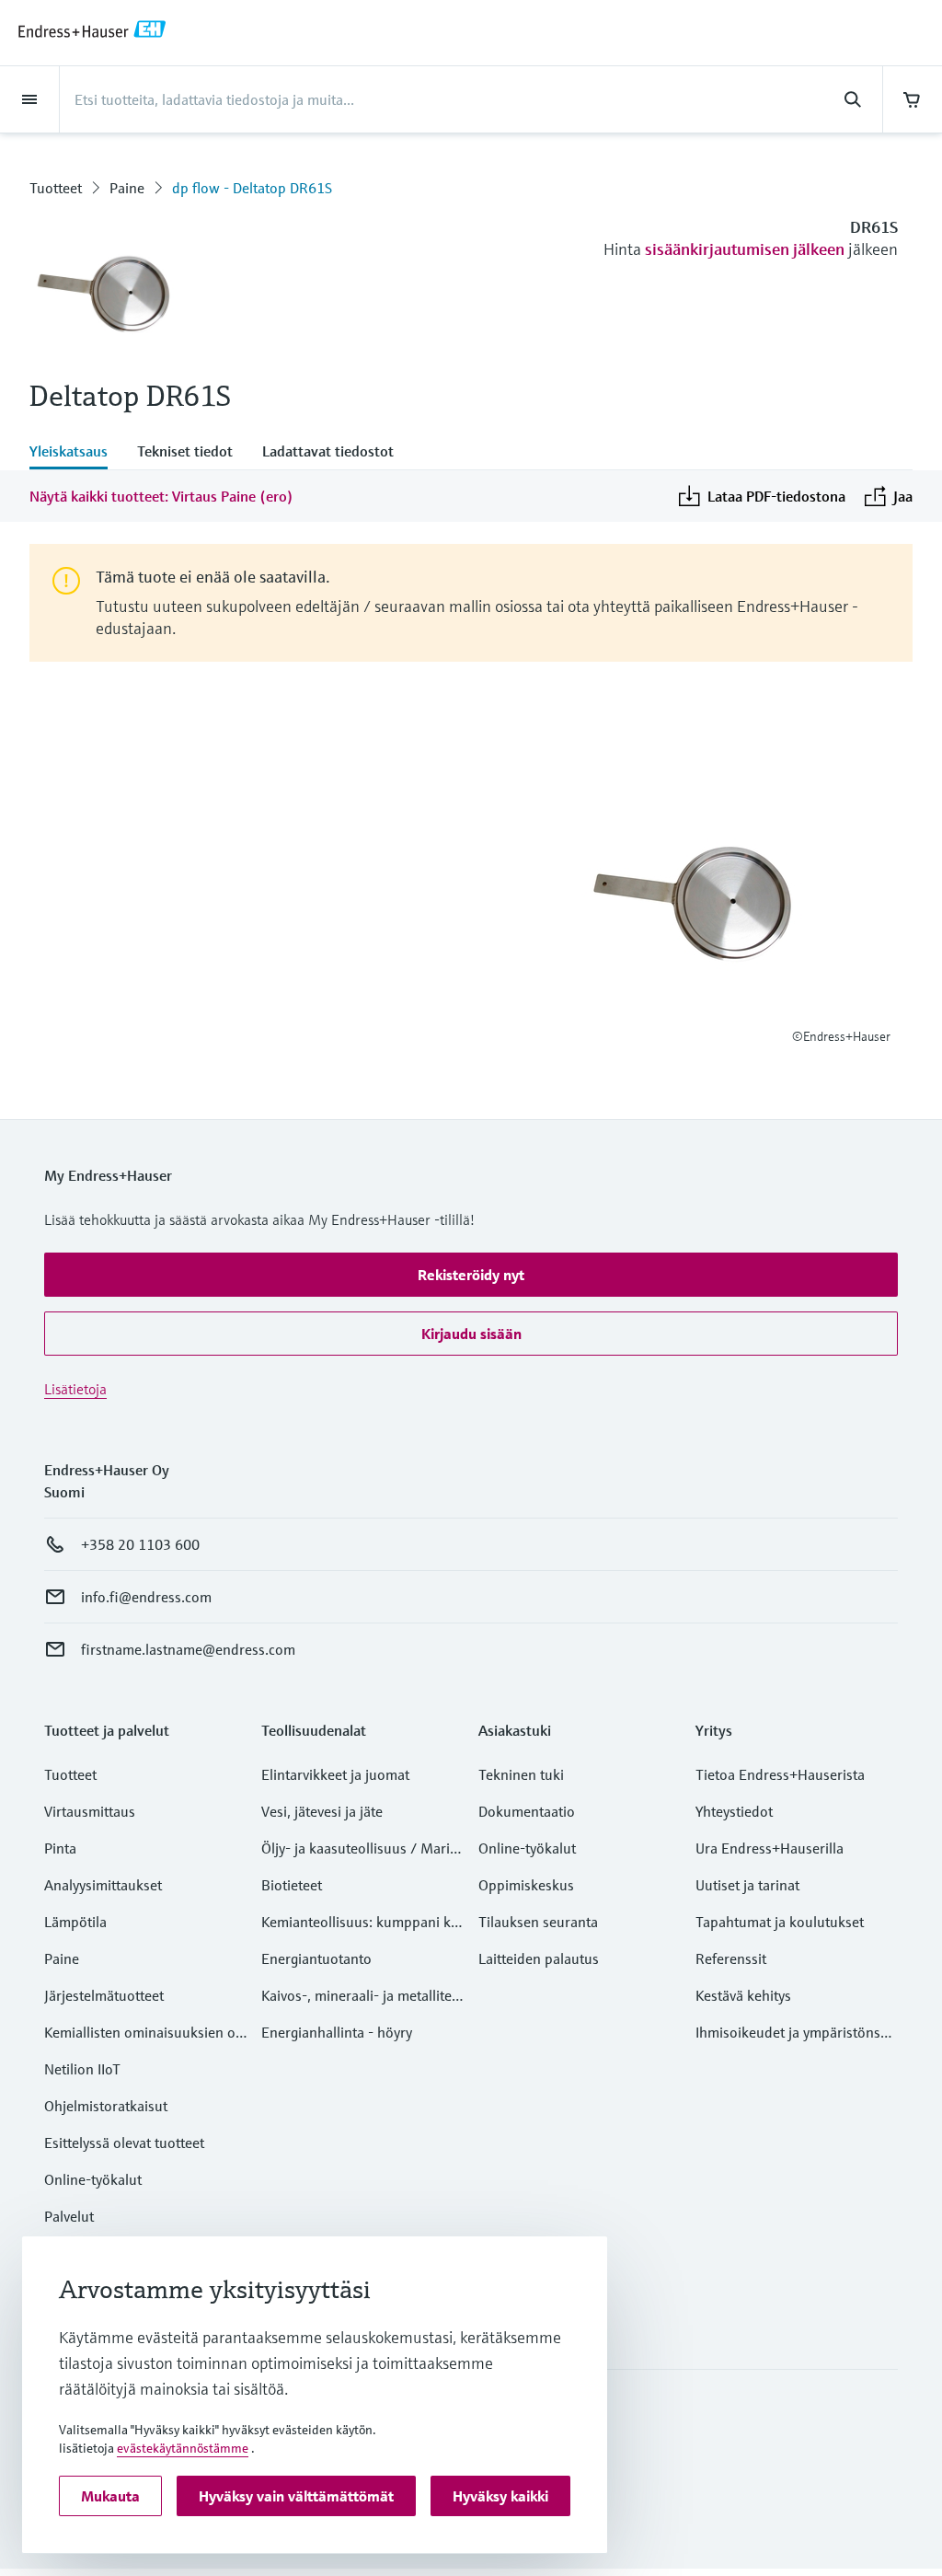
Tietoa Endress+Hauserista (780, 1774)
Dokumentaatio (527, 1811)
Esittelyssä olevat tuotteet (124, 2143)
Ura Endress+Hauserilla (770, 1848)
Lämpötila (75, 1922)
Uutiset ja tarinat (747, 1885)
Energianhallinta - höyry (337, 2032)
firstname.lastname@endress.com (188, 1649)
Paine (127, 188)
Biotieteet (292, 1885)
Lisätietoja (75, 1389)
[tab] (76, 453)
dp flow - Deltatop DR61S (252, 188)
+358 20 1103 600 (140, 1544)
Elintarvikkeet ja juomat (335, 1774)
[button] (471, 1275)
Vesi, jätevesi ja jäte (322, 1811)
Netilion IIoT (82, 2069)
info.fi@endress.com (146, 1597)
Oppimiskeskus (526, 1885)
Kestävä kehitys (743, 1995)
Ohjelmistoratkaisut (106, 2106)
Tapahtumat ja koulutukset (780, 1922)
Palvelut (69, 2216)
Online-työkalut (93, 2179)
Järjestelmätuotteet (104, 1995)
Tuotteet (56, 188)
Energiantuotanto (316, 1958)
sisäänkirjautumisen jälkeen (745, 249)
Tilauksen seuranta (538, 1922)
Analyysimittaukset (103, 1885)
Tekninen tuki (521, 1774)
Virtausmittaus (90, 1811)
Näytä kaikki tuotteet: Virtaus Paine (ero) (161, 496)
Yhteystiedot (734, 1811)
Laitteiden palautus (539, 1958)
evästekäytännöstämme (183, 2448)
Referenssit (731, 1958)
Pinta (60, 1848)
